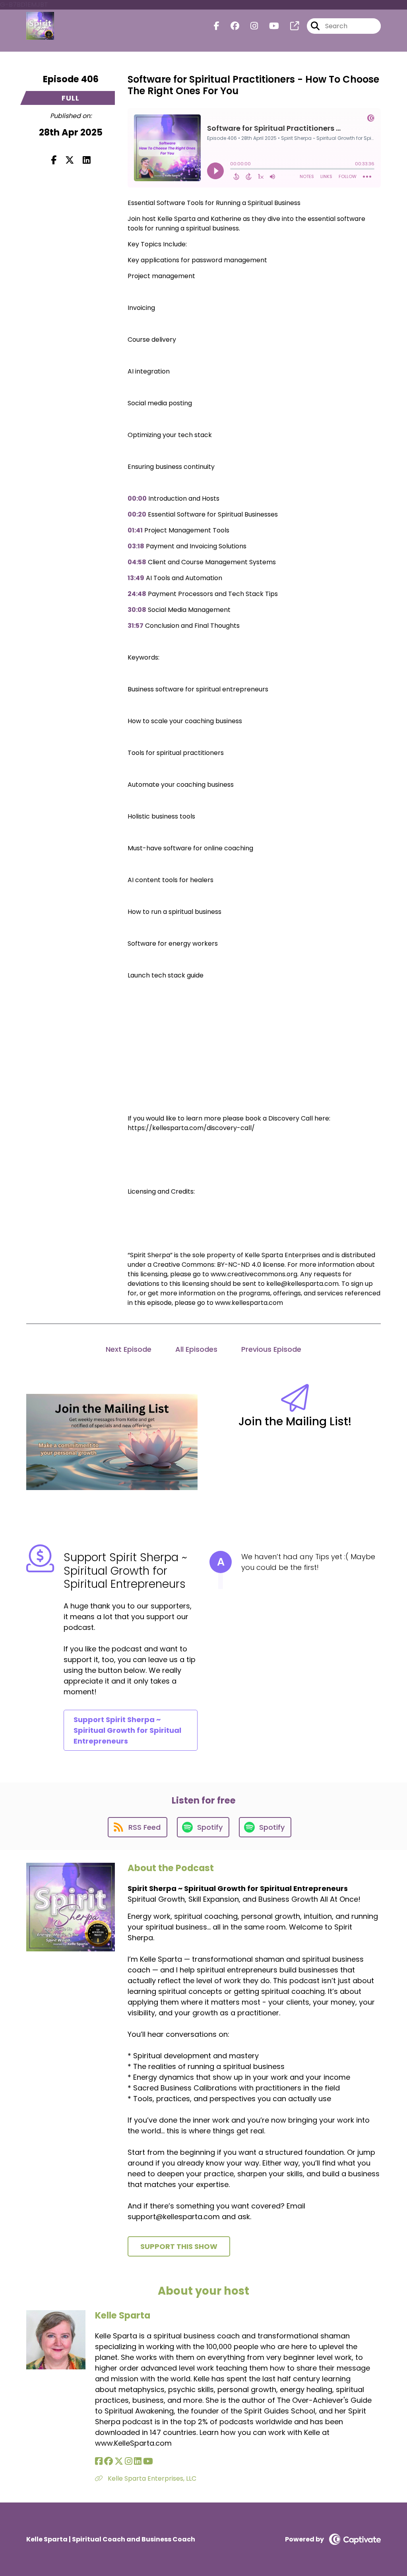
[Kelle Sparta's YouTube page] (148, 2461)
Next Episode (129, 1349)
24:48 (137, 594)
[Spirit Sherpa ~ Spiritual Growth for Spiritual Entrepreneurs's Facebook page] (217, 26)
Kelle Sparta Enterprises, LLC (151, 2478)
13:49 (136, 578)
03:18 (136, 546)
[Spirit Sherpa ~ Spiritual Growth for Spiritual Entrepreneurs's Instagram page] (249, 26)
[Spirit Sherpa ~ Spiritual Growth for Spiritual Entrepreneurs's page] (290, 26)
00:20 (137, 514)
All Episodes (196, 1349)
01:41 (135, 530)
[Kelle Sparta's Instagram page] (129, 2461)
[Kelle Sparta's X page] (119, 2461)
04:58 (137, 562)
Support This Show (179, 2246)
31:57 (136, 626)
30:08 (137, 610)
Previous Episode (271, 1349)
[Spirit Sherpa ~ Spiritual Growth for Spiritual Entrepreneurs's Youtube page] (269, 26)
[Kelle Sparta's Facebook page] (99, 2461)
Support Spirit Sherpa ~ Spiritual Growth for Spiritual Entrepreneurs (127, 1730)
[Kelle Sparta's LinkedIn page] (138, 2461)
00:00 (137, 498)
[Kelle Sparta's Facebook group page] (109, 2461)
